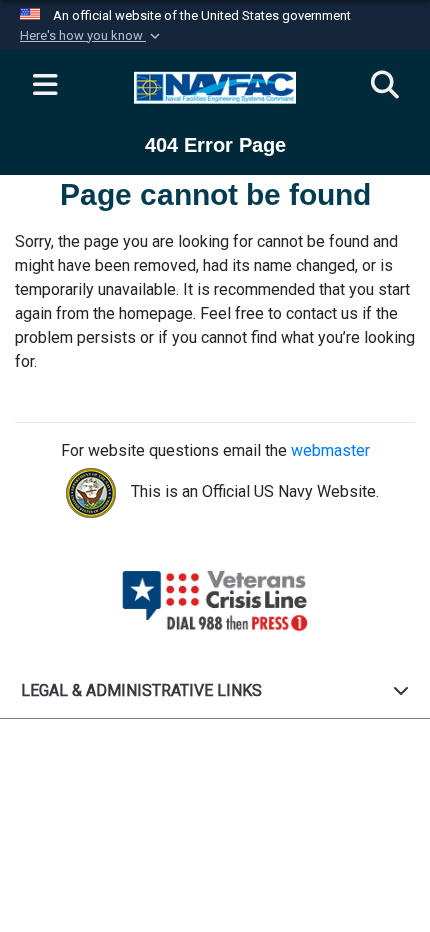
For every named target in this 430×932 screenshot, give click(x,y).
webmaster (330, 450)
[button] (92, 36)
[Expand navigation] (45, 86)
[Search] (385, 86)
